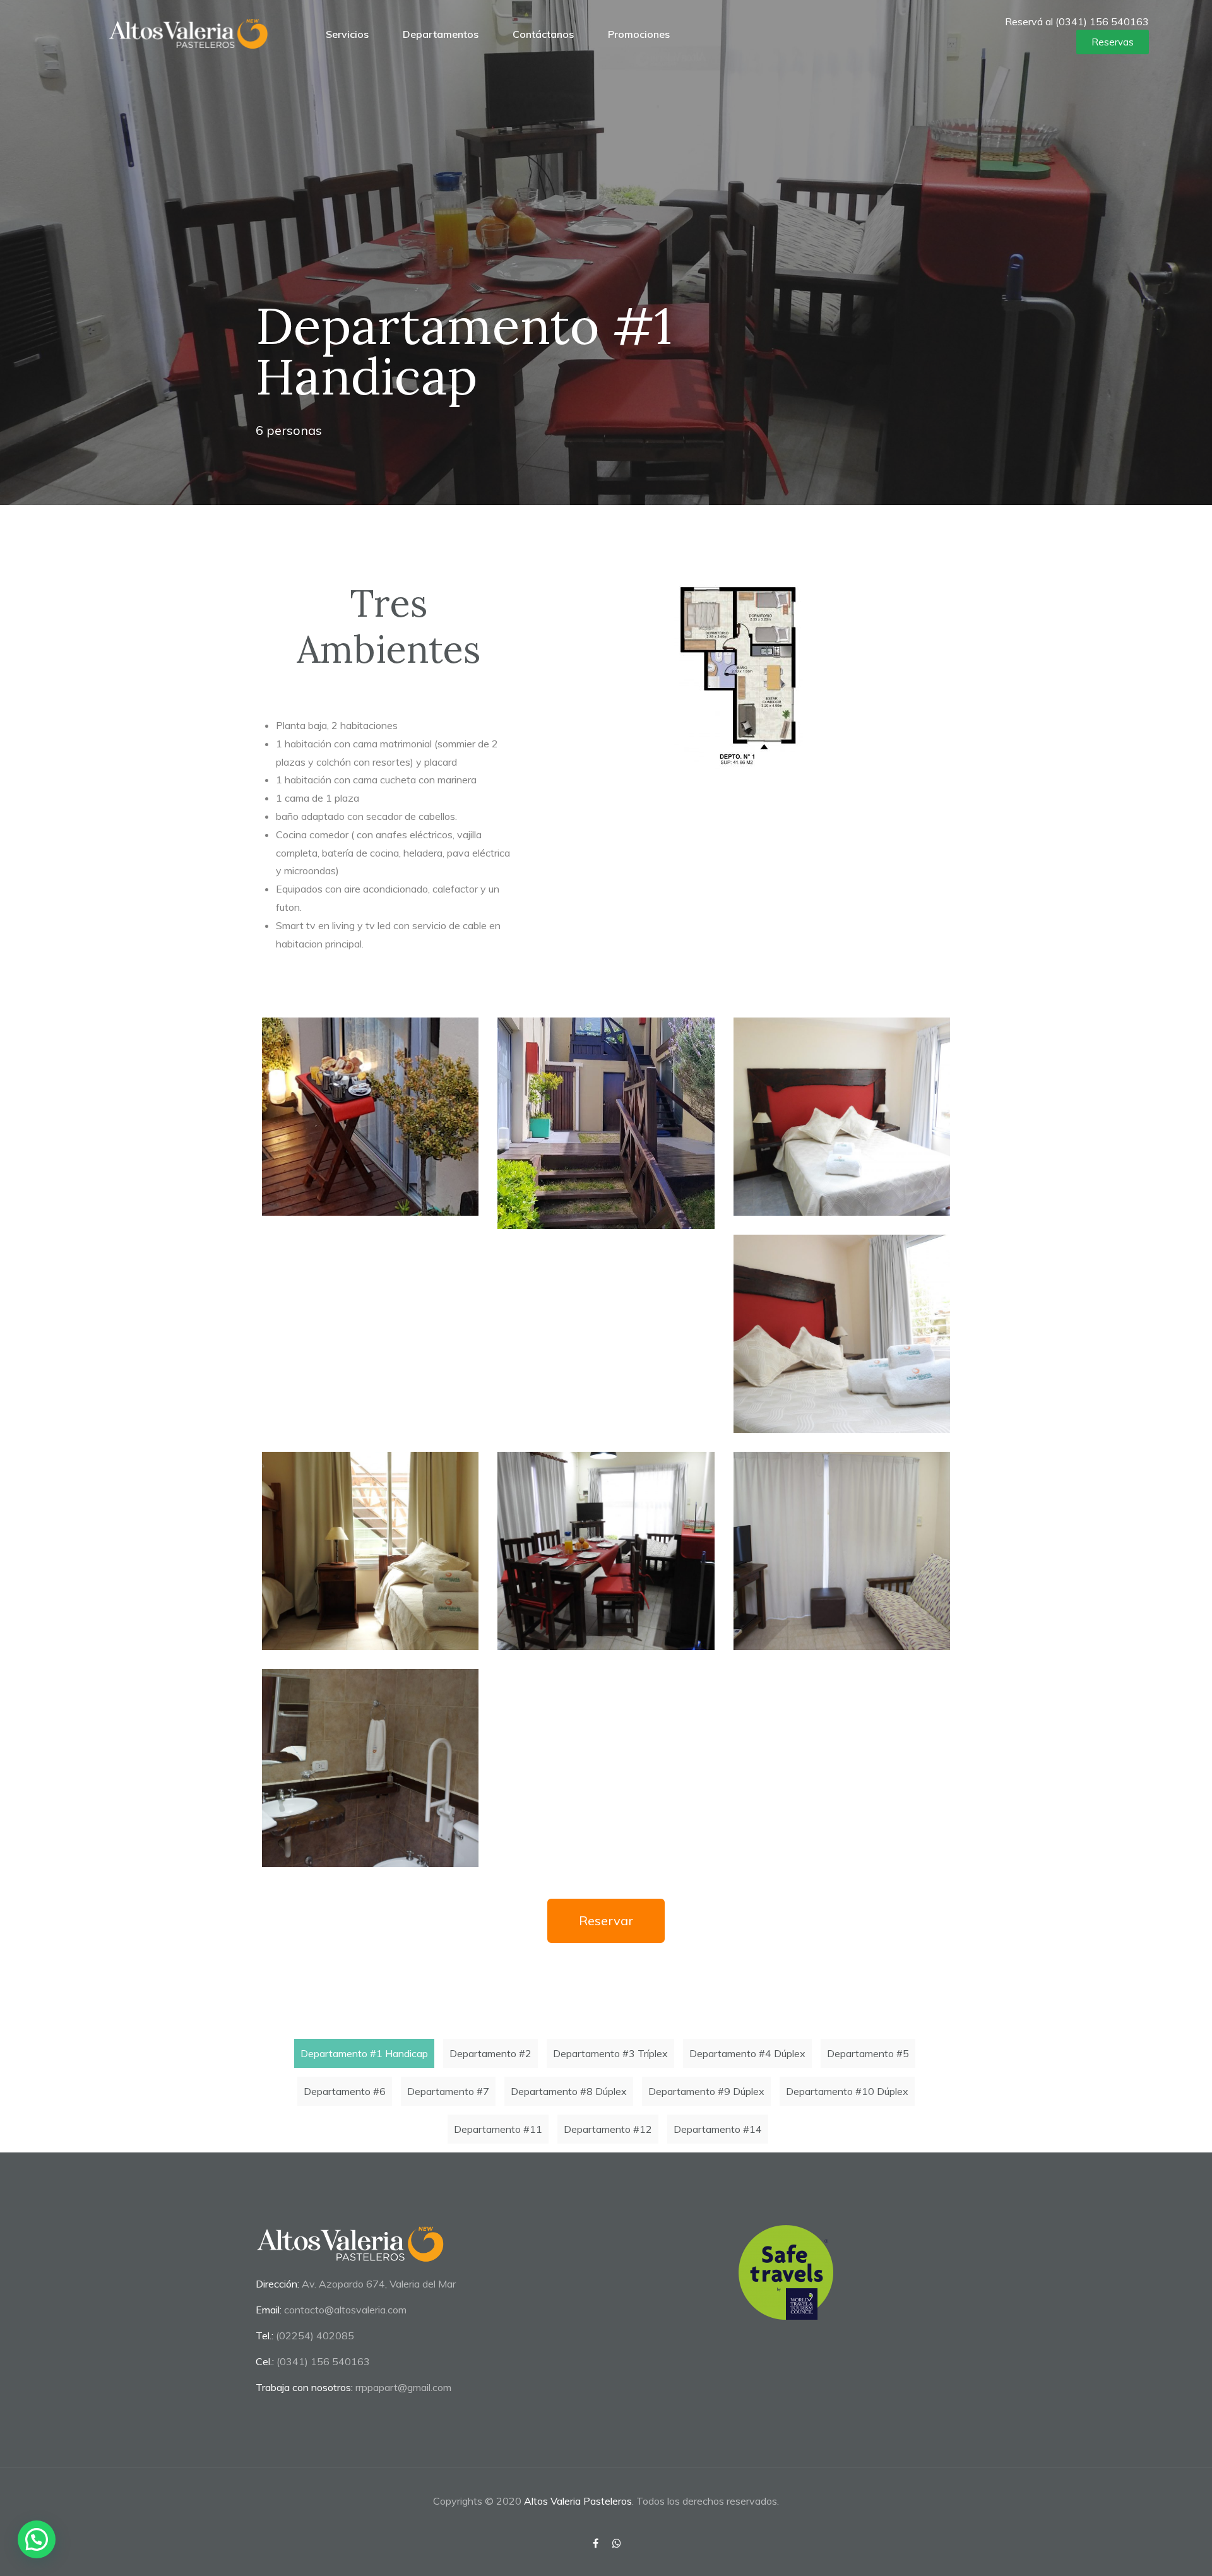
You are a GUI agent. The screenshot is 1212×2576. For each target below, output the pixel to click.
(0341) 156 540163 (323, 2361)
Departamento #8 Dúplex (569, 2091)
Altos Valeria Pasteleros (578, 2501)
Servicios (347, 34)
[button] (1113, 42)
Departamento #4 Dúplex (747, 2053)
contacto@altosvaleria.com (345, 2310)
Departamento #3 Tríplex (610, 2053)
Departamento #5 (868, 2053)
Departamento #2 (490, 2053)
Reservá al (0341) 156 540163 (1077, 21)
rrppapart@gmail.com (403, 2387)
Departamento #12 (608, 2129)
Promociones (639, 34)
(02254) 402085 (315, 2336)
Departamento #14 (718, 2129)
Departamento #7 (448, 2091)
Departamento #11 (498, 2129)
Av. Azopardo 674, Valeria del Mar (379, 2284)
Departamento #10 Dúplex (847, 2091)
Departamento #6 (345, 2091)
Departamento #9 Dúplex (706, 2091)
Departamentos (441, 34)
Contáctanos (543, 34)
